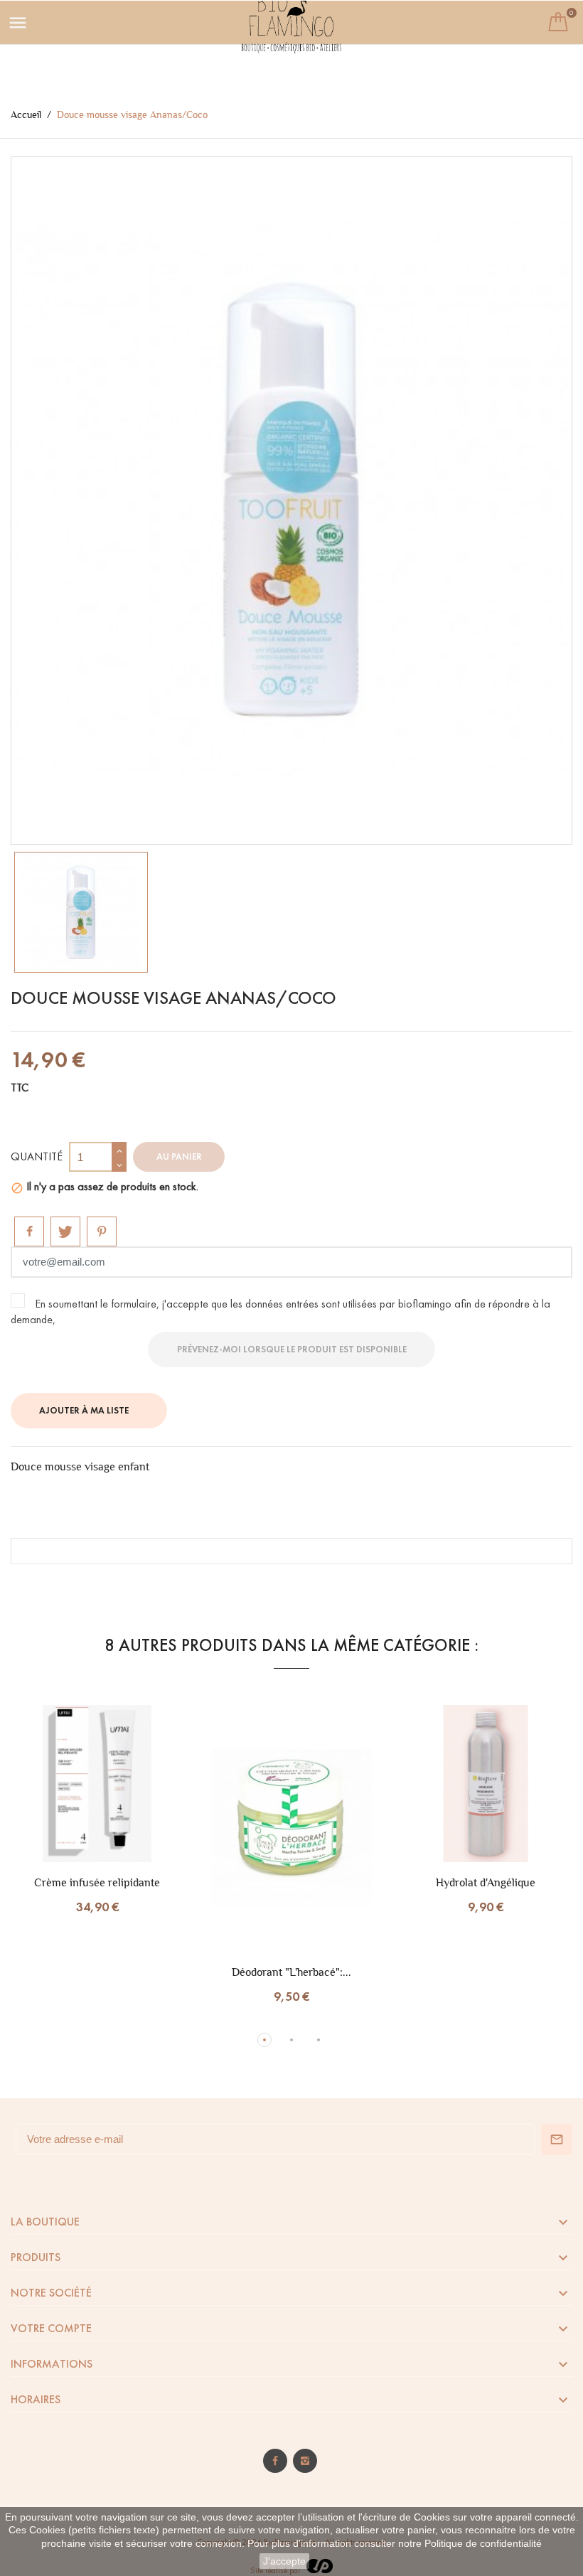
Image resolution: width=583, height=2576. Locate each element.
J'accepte (284, 2561)
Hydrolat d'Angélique (486, 1882)
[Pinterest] (102, 1231)
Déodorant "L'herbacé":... (291, 1972)
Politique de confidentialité (483, 2543)
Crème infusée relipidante (97, 1882)
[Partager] (29, 1231)
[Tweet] (65, 1231)
